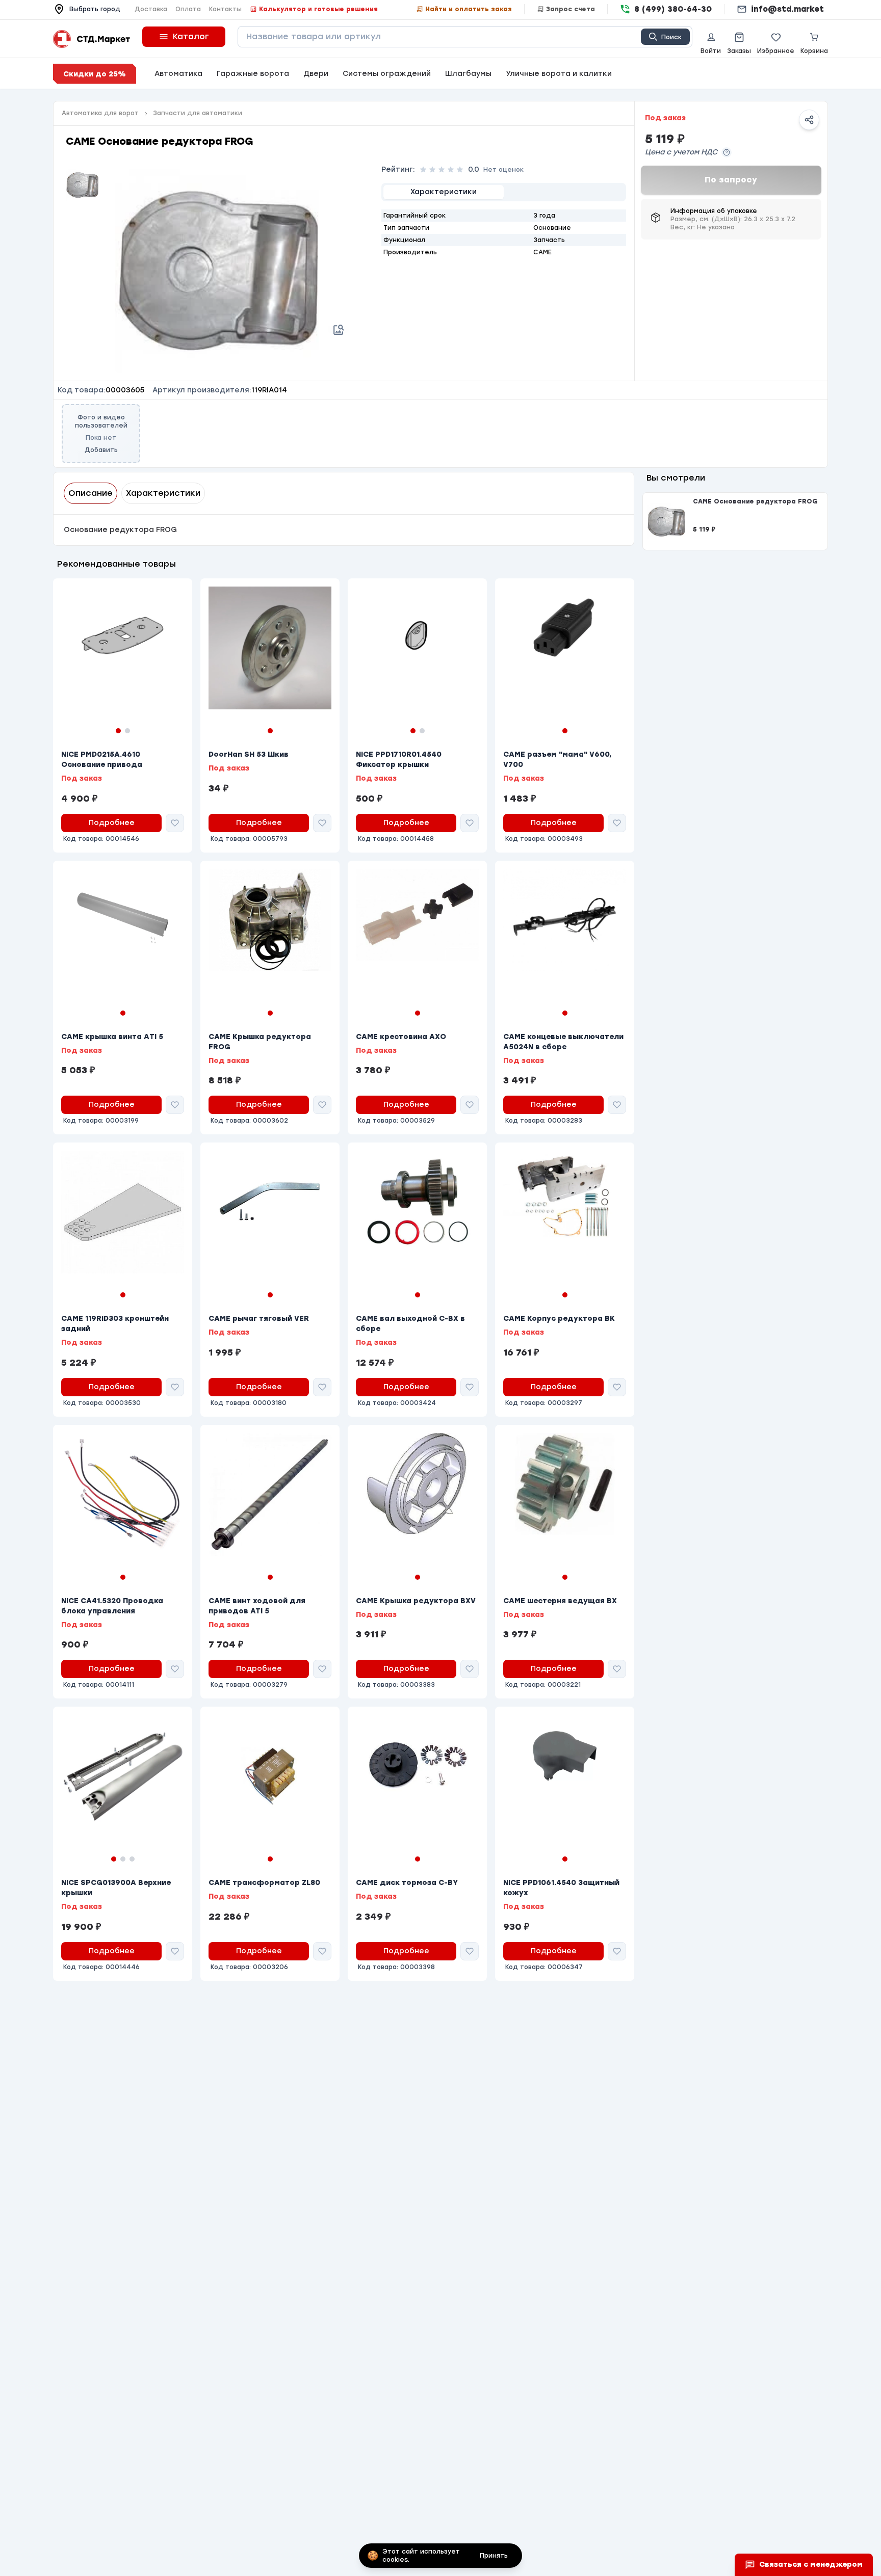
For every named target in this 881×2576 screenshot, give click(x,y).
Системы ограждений (387, 74)
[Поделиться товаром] (809, 120)
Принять (494, 2556)
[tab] (444, 192)
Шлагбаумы (468, 74)
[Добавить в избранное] (175, 823)
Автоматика (178, 74)
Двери (316, 74)
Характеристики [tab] (163, 493)
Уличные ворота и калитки (559, 74)
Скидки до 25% (95, 74)
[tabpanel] (504, 234)
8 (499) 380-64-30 (673, 9)
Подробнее (112, 823)
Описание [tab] (90, 493)
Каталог (191, 36)
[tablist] (504, 192)
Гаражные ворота (253, 74)
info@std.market (787, 9)
